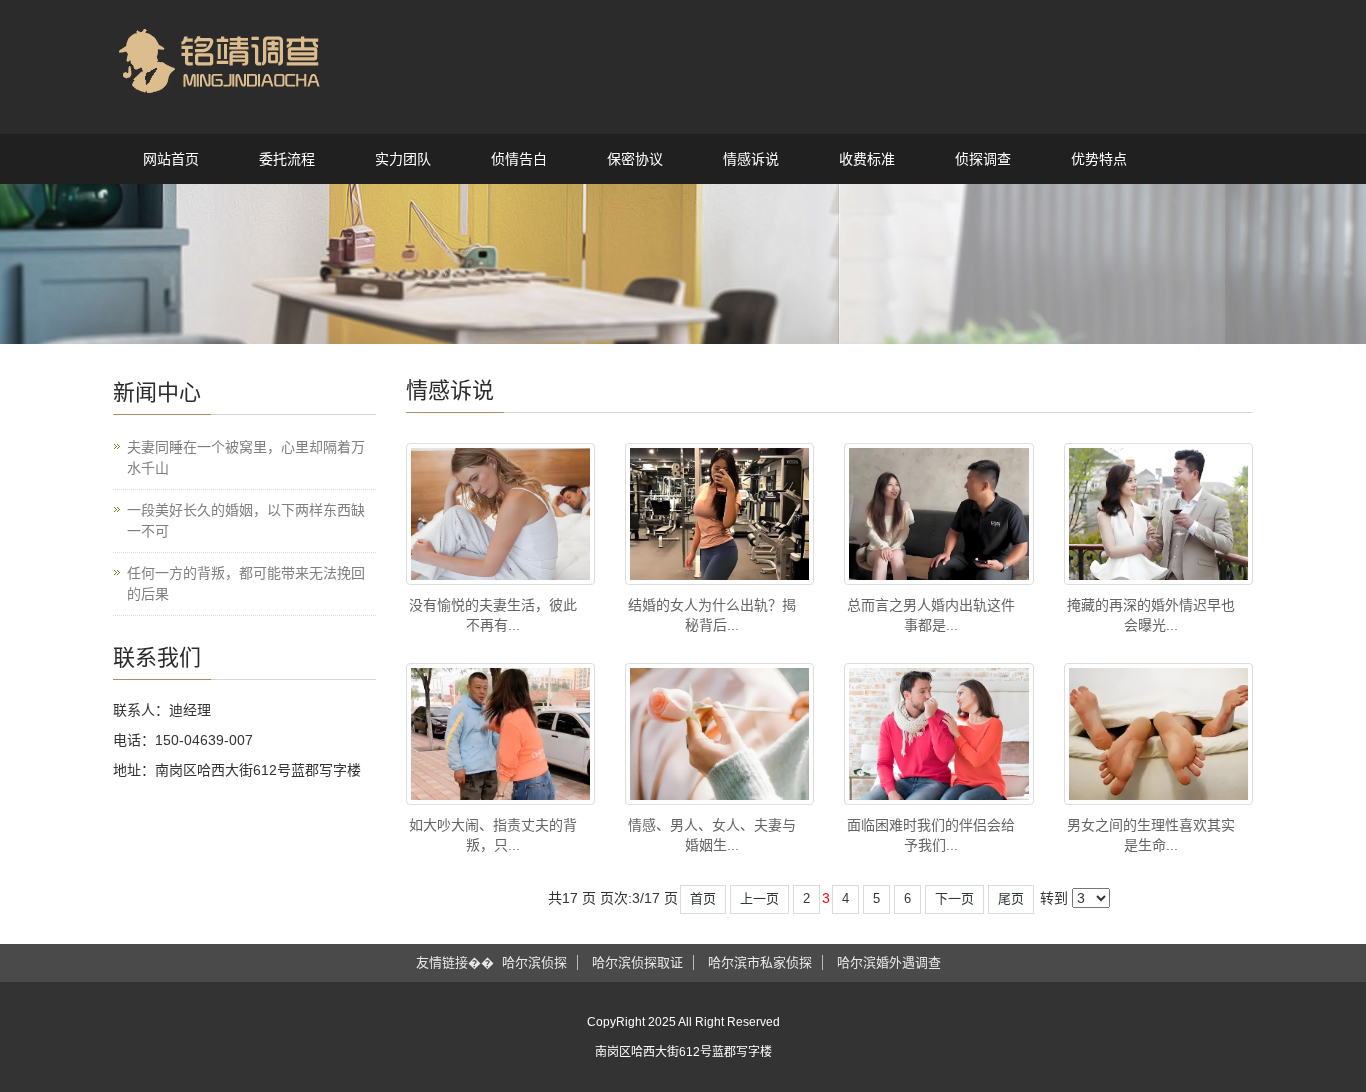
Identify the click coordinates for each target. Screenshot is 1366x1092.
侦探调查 (983, 159)
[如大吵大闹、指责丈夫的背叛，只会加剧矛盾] (500, 734)
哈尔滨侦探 (534, 962)
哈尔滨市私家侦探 (760, 962)
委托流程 (287, 159)
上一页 (759, 898)
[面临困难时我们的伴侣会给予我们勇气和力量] (938, 734)
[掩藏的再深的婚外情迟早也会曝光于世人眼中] (1158, 514)
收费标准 (867, 159)
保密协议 (635, 159)
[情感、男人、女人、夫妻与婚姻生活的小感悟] (719, 734)
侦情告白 (519, 159)
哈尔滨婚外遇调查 (889, 962)
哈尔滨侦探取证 (637, 962)
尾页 (1011, 898)
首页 (703, 898)
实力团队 (403, 159)
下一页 (954, 898)
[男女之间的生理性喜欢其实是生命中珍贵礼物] (1158, 734)
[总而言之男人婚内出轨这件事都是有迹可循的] (938, 514)
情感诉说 (751, 159)
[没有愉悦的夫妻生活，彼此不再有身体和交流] (500, 514)
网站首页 (171, 159)
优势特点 (1099, 159)
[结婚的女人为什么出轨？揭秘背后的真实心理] (719, 514)
